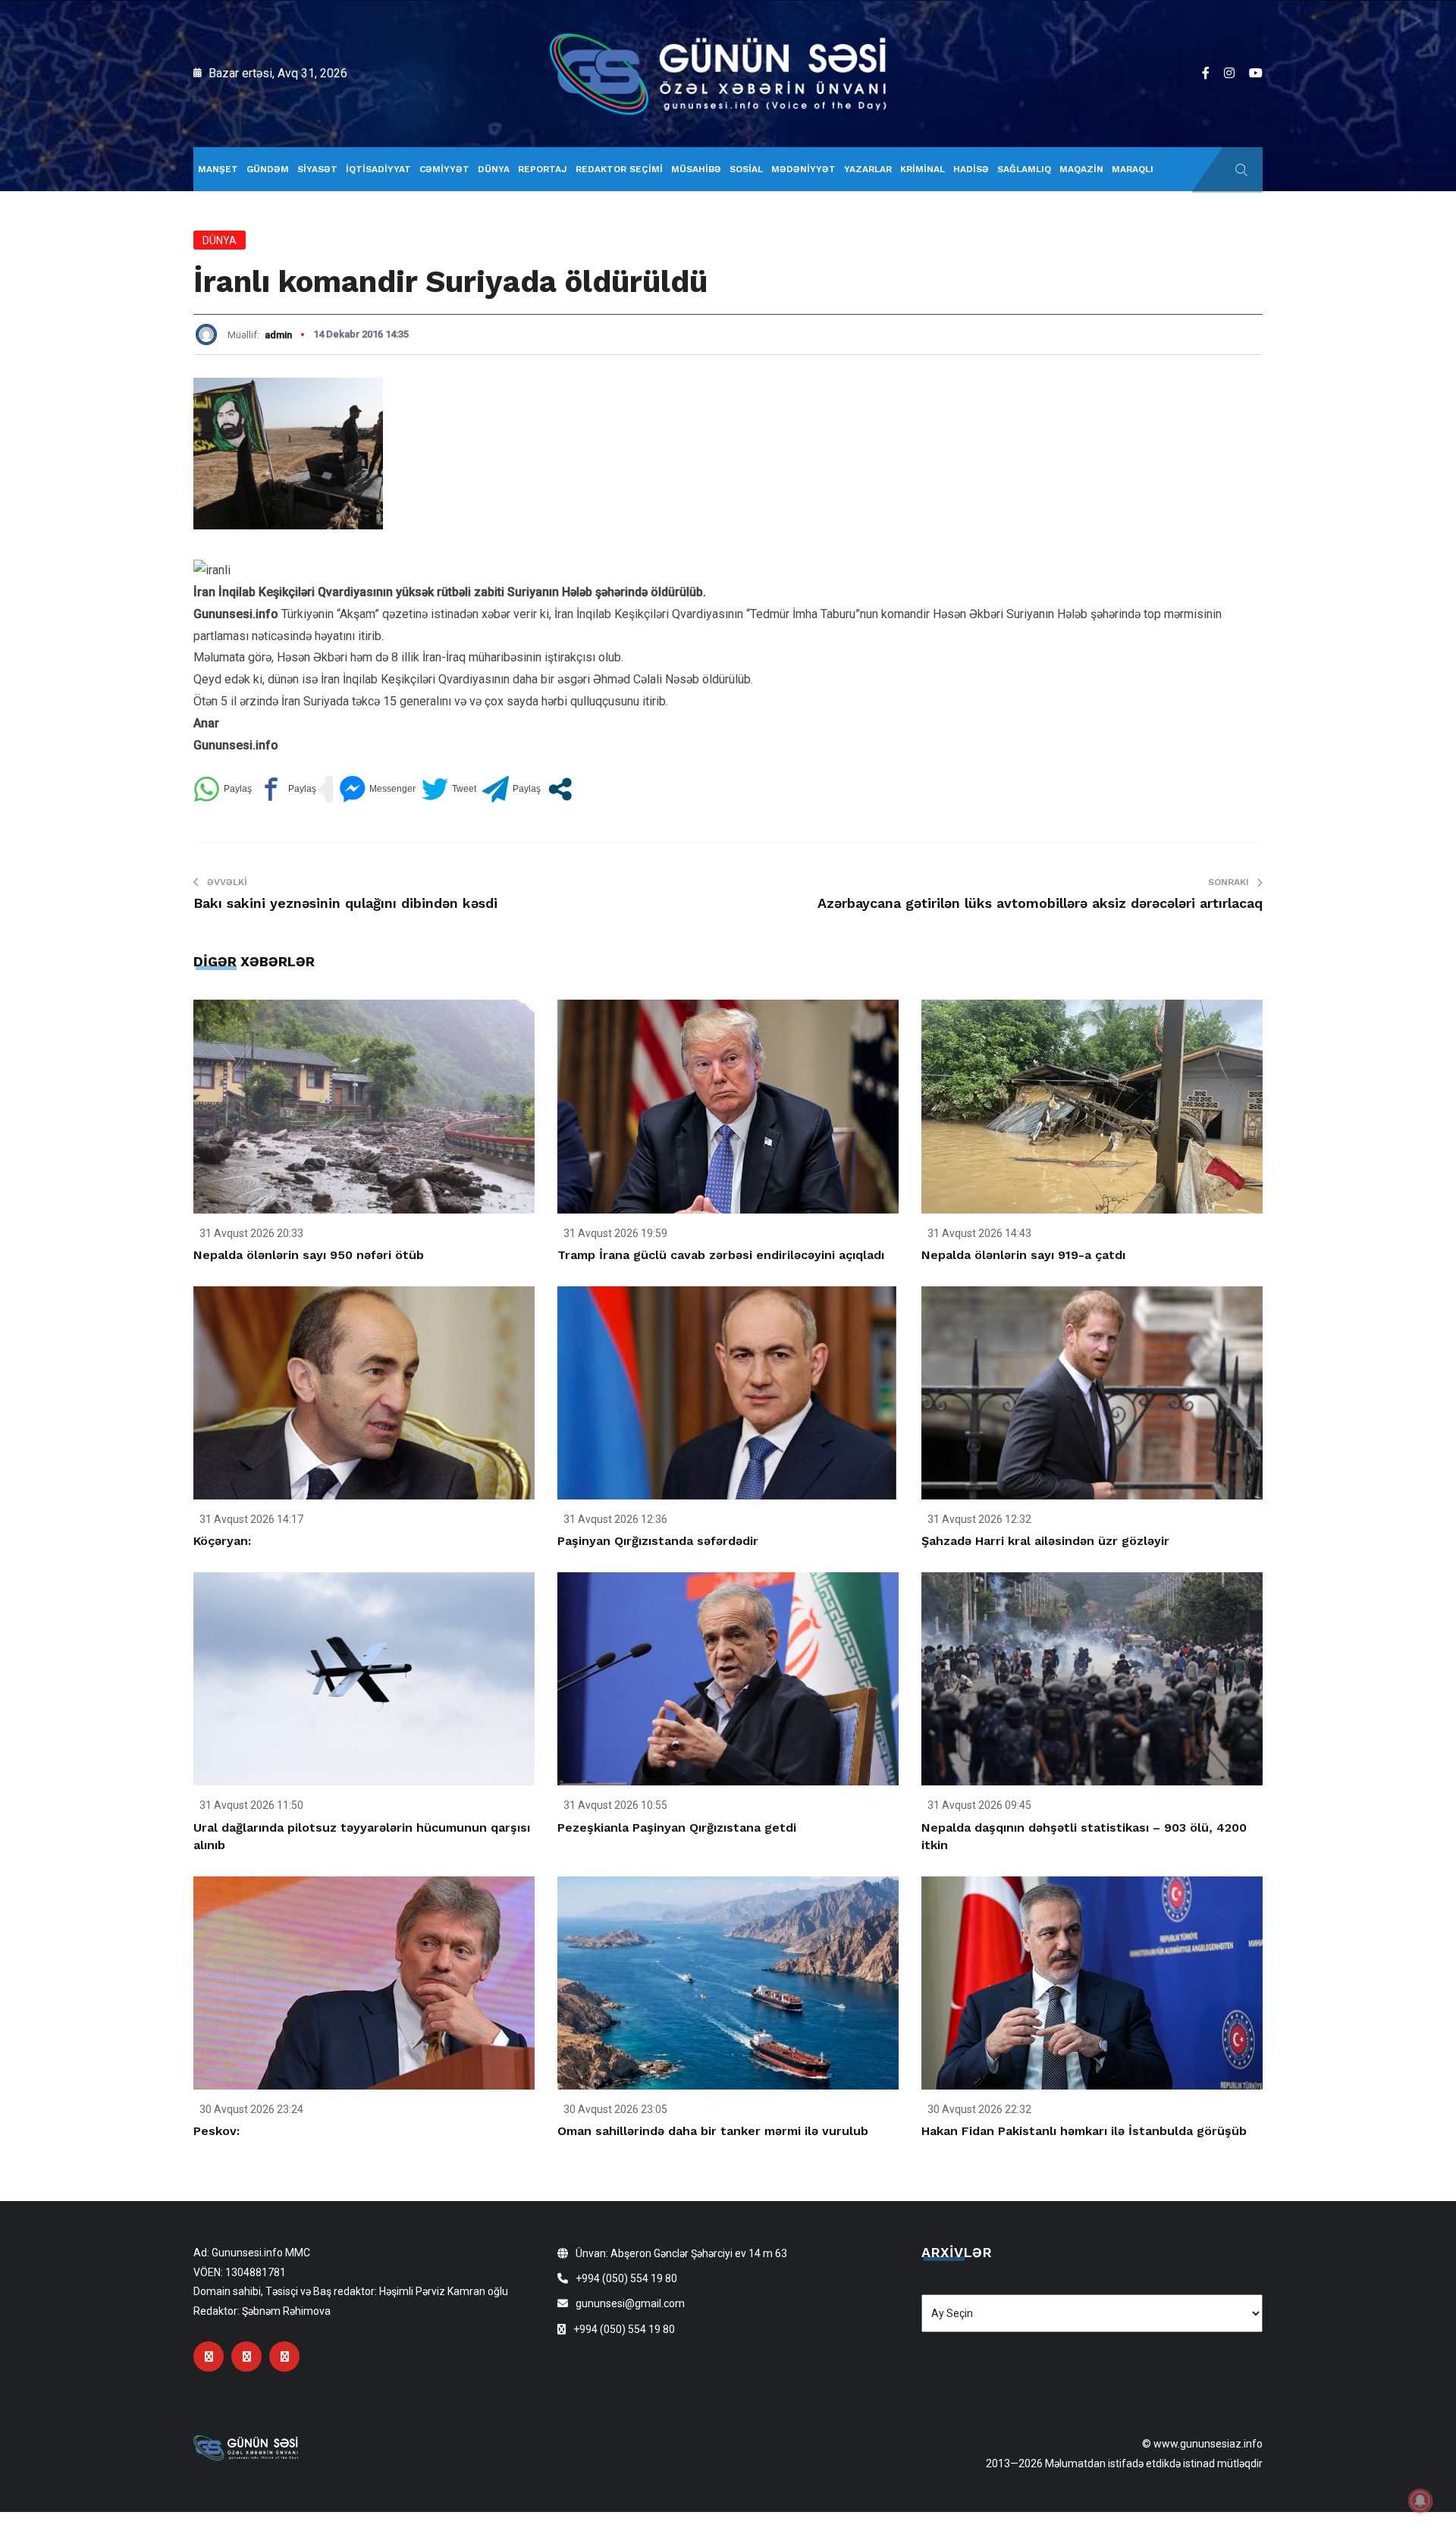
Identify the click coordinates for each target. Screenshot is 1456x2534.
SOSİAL (746, 169)
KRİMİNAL (923, 169)
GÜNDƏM (268, 169)
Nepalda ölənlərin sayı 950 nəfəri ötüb (309, 1255)
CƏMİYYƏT (444, 169)
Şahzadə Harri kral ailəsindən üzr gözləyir (1045, 1541)
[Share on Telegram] (511, 789)
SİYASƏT (317, 169)
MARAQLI (1133, 169)
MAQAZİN (1081, 169)
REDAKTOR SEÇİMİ (619, 169)
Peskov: (217, 2131)
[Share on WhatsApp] (223, 789)
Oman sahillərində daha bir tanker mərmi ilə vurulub (713, 2131)
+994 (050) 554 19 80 (626, 2278)
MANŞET (218, 169)
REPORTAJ (543, 169)
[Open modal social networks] (560, 789)
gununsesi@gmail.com (630, 2303)
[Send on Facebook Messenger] (377, 789)
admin (278, 335)
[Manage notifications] (1420, 2501)
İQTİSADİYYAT (378, 169)
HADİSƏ (971, 169)
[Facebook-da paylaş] (287, 789)
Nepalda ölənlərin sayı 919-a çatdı (1023, 1255)
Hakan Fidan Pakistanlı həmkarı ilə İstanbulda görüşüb (1084, 2131)
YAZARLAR (868, 169)
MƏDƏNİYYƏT (803, 169)
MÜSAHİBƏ (696, 169)
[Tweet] (449, 789)
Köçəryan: (222, 1541)
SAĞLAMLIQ (1024, 169)
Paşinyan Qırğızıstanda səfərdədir (658, 1541)
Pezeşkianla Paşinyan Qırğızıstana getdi (677, 1827)
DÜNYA (494, 169)
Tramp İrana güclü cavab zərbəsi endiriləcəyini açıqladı (721, 1255)
